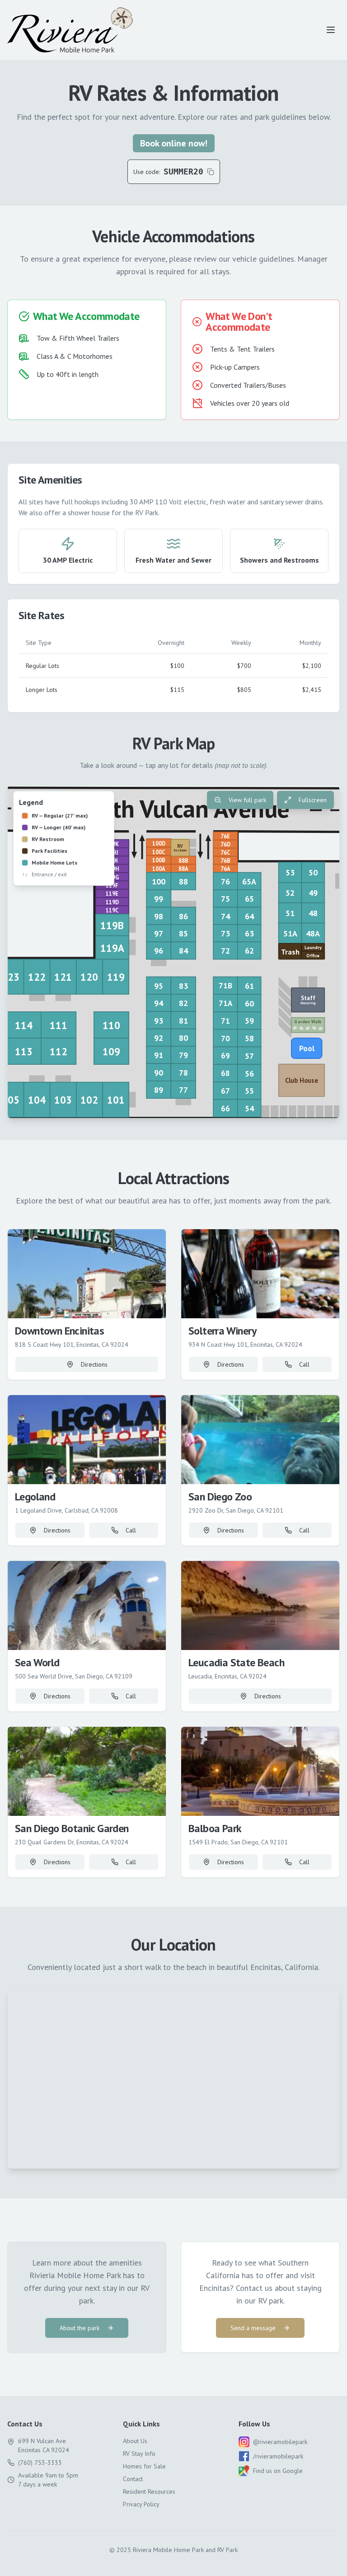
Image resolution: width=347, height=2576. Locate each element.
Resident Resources (149, 2491)
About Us (135, 2441)
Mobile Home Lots (54, 863)
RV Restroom (48, 839)
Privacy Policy (141, 2504)
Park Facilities (49, 851)
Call (304, 1364)
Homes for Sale (144, 2466)
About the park (80, 2328)
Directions (94, 1364)
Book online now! (174, 143)
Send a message (253, 2328)
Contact (133, 2479)
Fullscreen (313, 800)
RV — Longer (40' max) (59, 827)
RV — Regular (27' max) (60, 816)
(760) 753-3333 (40, 2463)
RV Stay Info (139, 2454)
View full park (247, 800)
